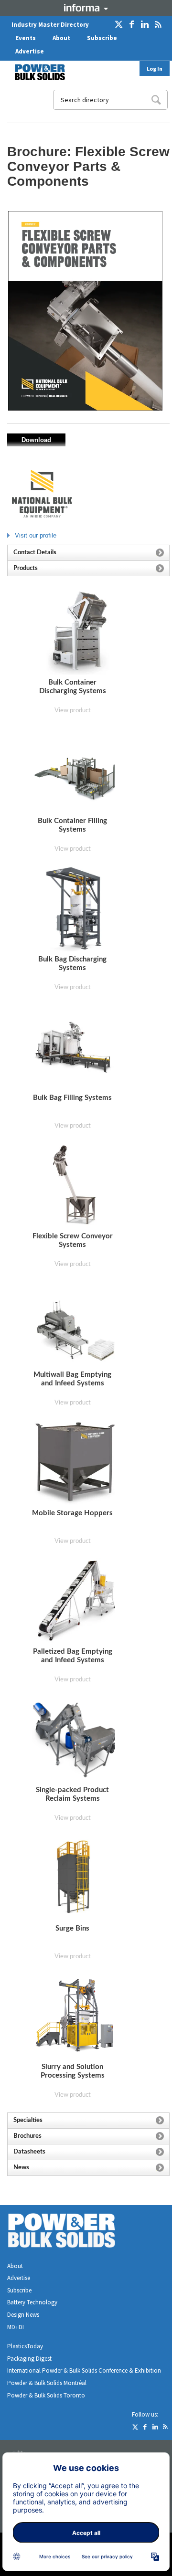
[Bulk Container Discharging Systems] (75, 631)
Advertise (30, 51)
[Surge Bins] (74, 1877)
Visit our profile (36, 535)
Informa (86, 8)
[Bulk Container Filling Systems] (75, 770)
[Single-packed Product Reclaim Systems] (75, 1739)
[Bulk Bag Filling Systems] (75, 1047)
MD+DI (16, 2327)
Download (36, 440)
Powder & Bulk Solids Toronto (46, 2395)
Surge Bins (72, 1928)
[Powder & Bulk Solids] (73, 2233)
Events (26, 38)
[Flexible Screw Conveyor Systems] (75, 1185)
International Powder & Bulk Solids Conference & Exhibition (84, 2370)
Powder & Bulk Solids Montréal (47, 2383)
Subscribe (102, 38)
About (61, 38)
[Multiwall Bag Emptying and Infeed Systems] (75, 1324)
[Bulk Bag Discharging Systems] (74, 908)
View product (73, 711)
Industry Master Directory (50, 25)
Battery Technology (32, 2302)
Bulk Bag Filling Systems (72, 1098)
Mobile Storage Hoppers (72, 1513)
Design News (23, 2315)
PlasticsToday (25, 2346)
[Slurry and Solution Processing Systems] (75, 2015)
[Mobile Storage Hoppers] (75, 1462)
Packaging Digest (29, 2359)
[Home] (34, 72)
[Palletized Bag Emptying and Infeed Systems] (75, 1600)
